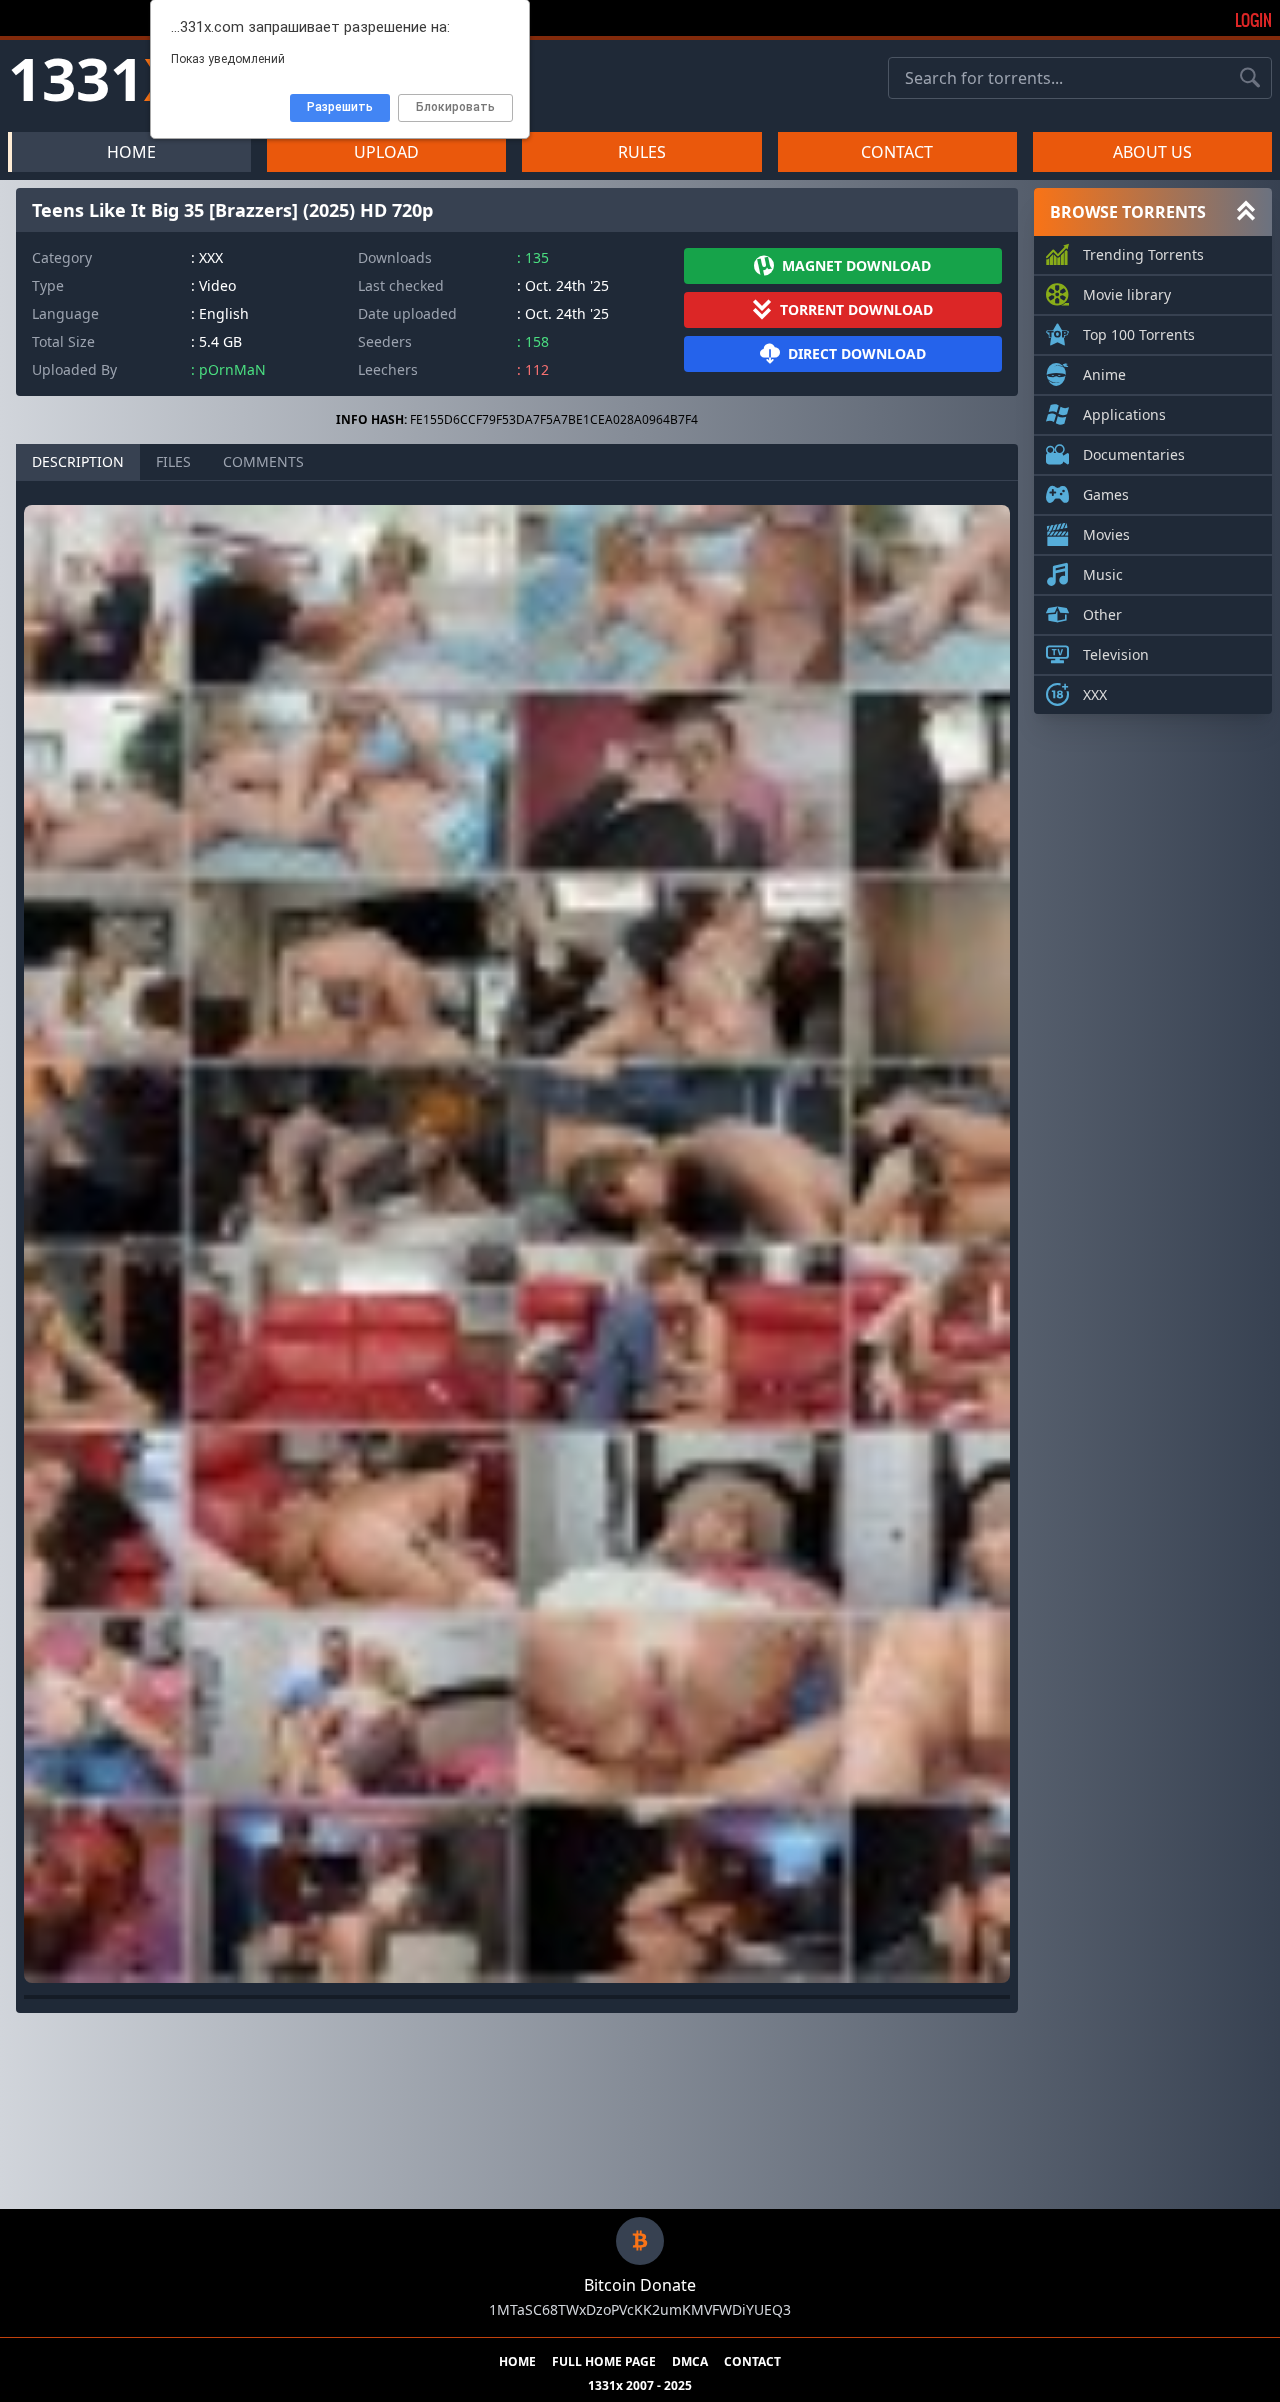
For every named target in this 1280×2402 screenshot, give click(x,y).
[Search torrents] (1250, 78)
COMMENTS (263, 461)
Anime (1104, 374)
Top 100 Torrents (1139, 334)
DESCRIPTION (78, 461)
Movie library (1127, 294)
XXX (1095, 694)
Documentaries (1134, 454)
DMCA (690, 2362)
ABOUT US (1152, 152)
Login (1253, 20)
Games (1106, 494)
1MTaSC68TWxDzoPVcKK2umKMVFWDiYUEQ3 (640, 2309)
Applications (1124, 414)
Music (1103, 574)
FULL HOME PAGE (604, 2362)
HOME (131, 152)
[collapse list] (1246, 212)
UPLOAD (386, 152)
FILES (173, 461)
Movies (1106, 534)
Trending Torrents (1143, 254)
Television (1116, 654)
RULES (642, 152)
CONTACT (897, 152)
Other (1102, 614)
